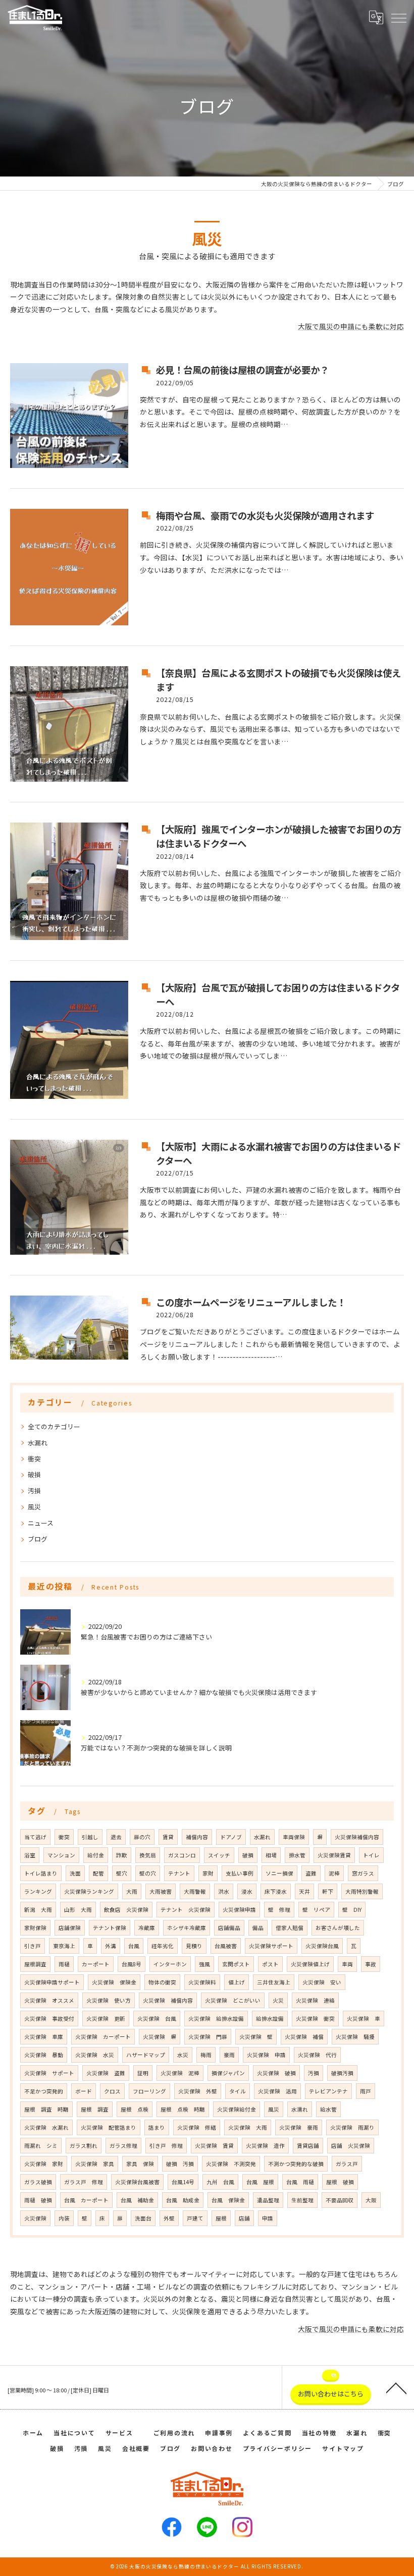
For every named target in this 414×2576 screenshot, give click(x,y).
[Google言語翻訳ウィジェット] (376, 17)
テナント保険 (110, 1928)
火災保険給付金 (237, 2109)
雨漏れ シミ (41, 2146)
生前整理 (302, 2200)
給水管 (328, 2109)
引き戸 (33, 1946)
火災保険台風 (322, 1946)
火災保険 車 (364, 2018)
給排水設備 (270, 2018)
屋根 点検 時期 (183, 2109)
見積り (194, 1946)
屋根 (221, 2218)
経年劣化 (163, 1946)
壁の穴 (148, 1873)
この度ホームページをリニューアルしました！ (251, 1302)
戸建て (195, 2218)
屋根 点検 (135, 2109)
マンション (61, 1855)
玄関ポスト (236, 1964)
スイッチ (219, 1855)
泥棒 (334, 1873)
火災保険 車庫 (44, 2037)
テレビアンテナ (328, 2091)
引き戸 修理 (166, 2146)
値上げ (237, 1982)
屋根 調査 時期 (46, 2109)
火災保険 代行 (317, 2055)
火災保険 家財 (44, 2164)
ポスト (270, 1964)
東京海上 (64, 1946)
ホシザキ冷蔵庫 (187, 1928)
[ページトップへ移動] (396, 2387)
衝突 (34, 1459)
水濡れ (300, 2109)
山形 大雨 (78, 1910)
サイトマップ (343, 2448)
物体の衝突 (162, 1982)
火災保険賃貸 (334, 1855)
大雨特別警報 (362, 1891)
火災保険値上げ (310, 1964)
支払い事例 (240, 1873)
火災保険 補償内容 (168, 2000)
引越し (90, 1837)
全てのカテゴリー (54, 1426)
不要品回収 (340, 2200)
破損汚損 (342, 2073)
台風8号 (132, 1964)
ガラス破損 (38, 2182)
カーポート (96, 1964)
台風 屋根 (260, 2182)
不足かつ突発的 (44, 2091)
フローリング (149, 2091)
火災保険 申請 (266, 2055)
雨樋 (64, 1964)
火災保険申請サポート (52, 1982)
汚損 (34, 1490)
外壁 (169, 2218)
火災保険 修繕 (197, 2127)
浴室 (30, 1855)
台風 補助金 (137, 2200)
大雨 (132, 1891)
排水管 (297, 1855)
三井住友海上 (274, 1982)
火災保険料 (202, 1982)
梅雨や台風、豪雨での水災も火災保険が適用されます (265, 515)
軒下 (328, 1891)
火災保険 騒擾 (355, 2037)
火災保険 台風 (157, 2018)
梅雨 (206, 2055)
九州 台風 (220, 2182)
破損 (34, 1474)
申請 (268, 2218)
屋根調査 (35, 1964)
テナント (179, 1873)
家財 (208, 1873)
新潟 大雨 (38, 1910)
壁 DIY (352, 1910)
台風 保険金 (228, 2200)
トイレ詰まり (41, 1873)
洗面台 (143, 2218)
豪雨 (229, 2055)
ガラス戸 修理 (84, 2182)
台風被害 (226, 1946)
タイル (238, 2091)
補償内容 (197, 1837)
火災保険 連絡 (315, 2000)
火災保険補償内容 (357, 1837)
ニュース (41, 1523)
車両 (347, 1964)
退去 (116, 1837)
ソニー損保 (279, 1873)
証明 (143, 2073)
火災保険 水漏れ (46, 2127)
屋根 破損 (340, 2182)
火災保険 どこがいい (233, 2000)
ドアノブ (231, 1837)
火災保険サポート (271, 1946)
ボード (84, 2091)
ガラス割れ (84, 2146)
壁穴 (122, 1873)
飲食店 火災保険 (126, 1910)
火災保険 (35, 2218)
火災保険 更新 (106, 2018)
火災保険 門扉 (208, 2037)
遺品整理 (268, 2200)
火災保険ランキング (89, 1891)
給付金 (96, 1855)
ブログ (38, 1539)
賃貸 (168, 1837)
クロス (112, 2091)
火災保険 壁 (256, 2037)
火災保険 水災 (95, 2055)
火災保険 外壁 (198, 2091)
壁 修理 (279, 1910)
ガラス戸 (347, 2164)
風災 (34, 1507)
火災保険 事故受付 (49, 2018)
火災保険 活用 (277, 2091)
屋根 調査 (95, 2109)
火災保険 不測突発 (231, 2164)
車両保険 (294, 1837)
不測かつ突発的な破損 (296, 2164)
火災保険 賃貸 (214, 2146)
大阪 (371, 2200)
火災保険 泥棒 (180, 2073)
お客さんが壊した (338, 1928)
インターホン (170, 1964)
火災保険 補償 (304, 2037)
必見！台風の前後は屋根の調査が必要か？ (242, 370)
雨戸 (366, 2091)
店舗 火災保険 (351, 2146)
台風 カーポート (86, 2200)
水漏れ (38, 1443)
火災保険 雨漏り (352, 2127)
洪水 (224, 1891)
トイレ (371, 1855)
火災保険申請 (239, 1910)
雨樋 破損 (38, 2200)
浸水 (247, 1891)
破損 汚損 (180, 2164)
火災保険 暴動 (44, 2055)
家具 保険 (140, 2164)
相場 (271, 1855)
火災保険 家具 (95, 2164)
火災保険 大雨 (248, 2127)
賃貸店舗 (308, 2146)
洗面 (75, 1873)
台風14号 (183, 2182)
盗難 (311, 1873)
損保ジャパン (228, 2073)
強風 (204, 1964)
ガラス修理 (123, 2146)
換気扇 (148, 1855)
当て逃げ (35, 1837)
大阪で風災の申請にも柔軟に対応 (351, 326)
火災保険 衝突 (315, 2018)
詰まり (157, 2127)
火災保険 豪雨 (299, 2127)
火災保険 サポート (49, 2073)
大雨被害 (161, 1891)
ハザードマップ (146, 2055)
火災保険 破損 (276, 2073)
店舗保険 (70, 1928)
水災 (183, 2055)
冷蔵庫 (147, 1928)
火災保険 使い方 (109, 2000)
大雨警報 (195, 1891)
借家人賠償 (290, 1928)
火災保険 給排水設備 (216, 2018)
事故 (371, 1964)
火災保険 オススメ (49, 2000)
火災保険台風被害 (137, 2182)
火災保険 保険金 (114, 1982)
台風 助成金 (183, 2200)
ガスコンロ (182, 1855)
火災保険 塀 (160, 2037)
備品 (258, 1928)
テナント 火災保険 (186, 1910)
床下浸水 (276, 1891)
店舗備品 (229, 1928)
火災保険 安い (322, 1982)
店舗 (244, 2218)
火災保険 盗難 (106, 2073)
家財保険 (35, 1928)
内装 (64, 2218)
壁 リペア (316, 1910)
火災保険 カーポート (103, 2037)
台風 (134, 1946)
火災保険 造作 (265, 2146)
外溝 (111, 1946)
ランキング (38, 1891)
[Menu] (398, 17)
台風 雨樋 (300, 2182)
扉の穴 (142, 1837)
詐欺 (122, 1855)
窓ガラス (363, 1873)
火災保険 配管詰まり (109, 2127)
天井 (304, 1891)
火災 (278, 2000)
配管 (98, 1873)
